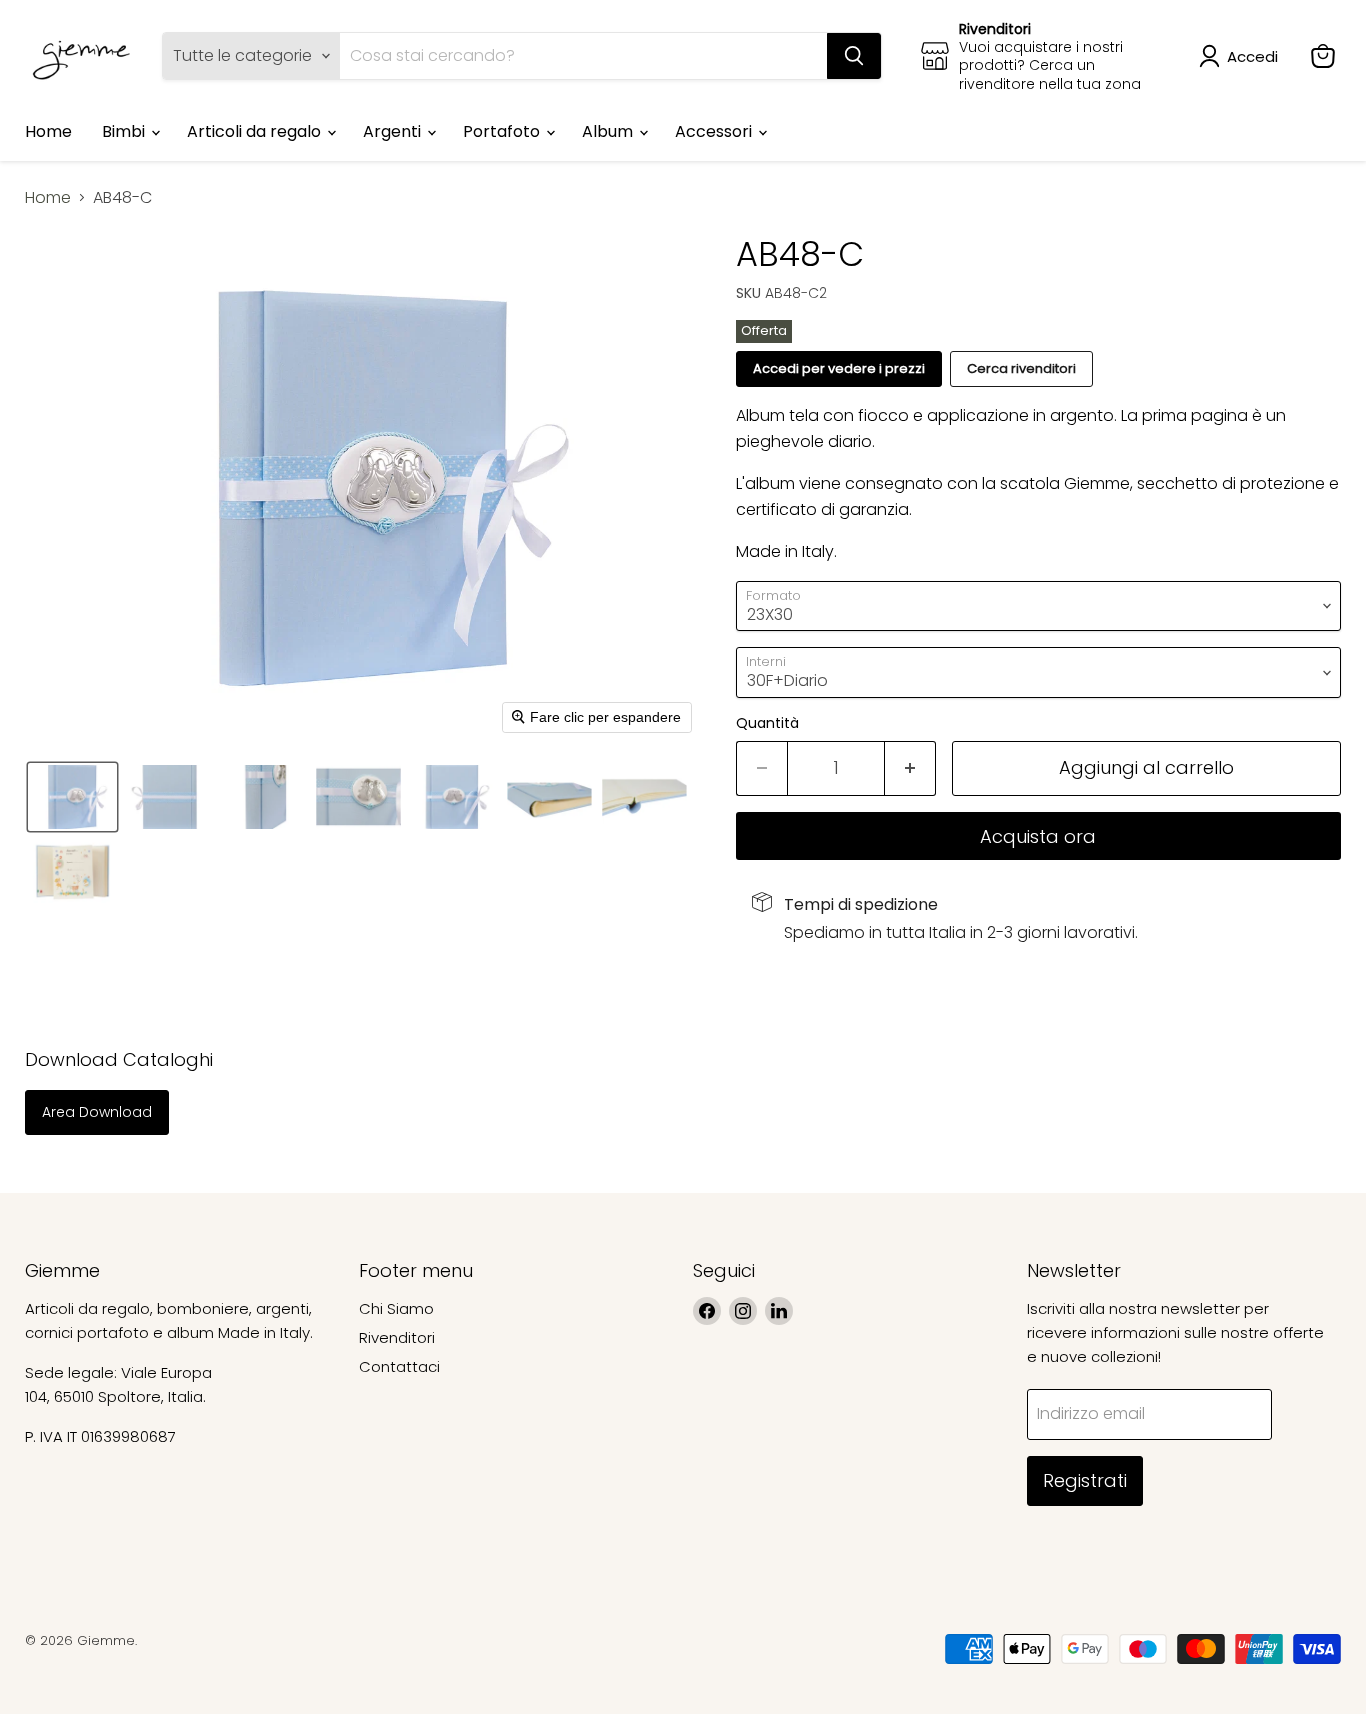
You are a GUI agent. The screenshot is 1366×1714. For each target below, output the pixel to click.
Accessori (715, 131)
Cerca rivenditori (1021, 368)
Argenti (394, 131)
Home (48, 131)
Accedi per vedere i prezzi (839, 368)
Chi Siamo (396, 1308)
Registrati (1085, 1480)
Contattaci (399, 1366)
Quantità (767, 723)
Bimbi (125, 131)
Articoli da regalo (256, 131)
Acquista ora (1038, 836)
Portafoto (503, 131)
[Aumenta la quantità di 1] (910, 768)
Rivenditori (397, 1337)
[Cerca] (854, 56)
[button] (1242, 56)
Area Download (97, 1112)
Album (609, 131)
